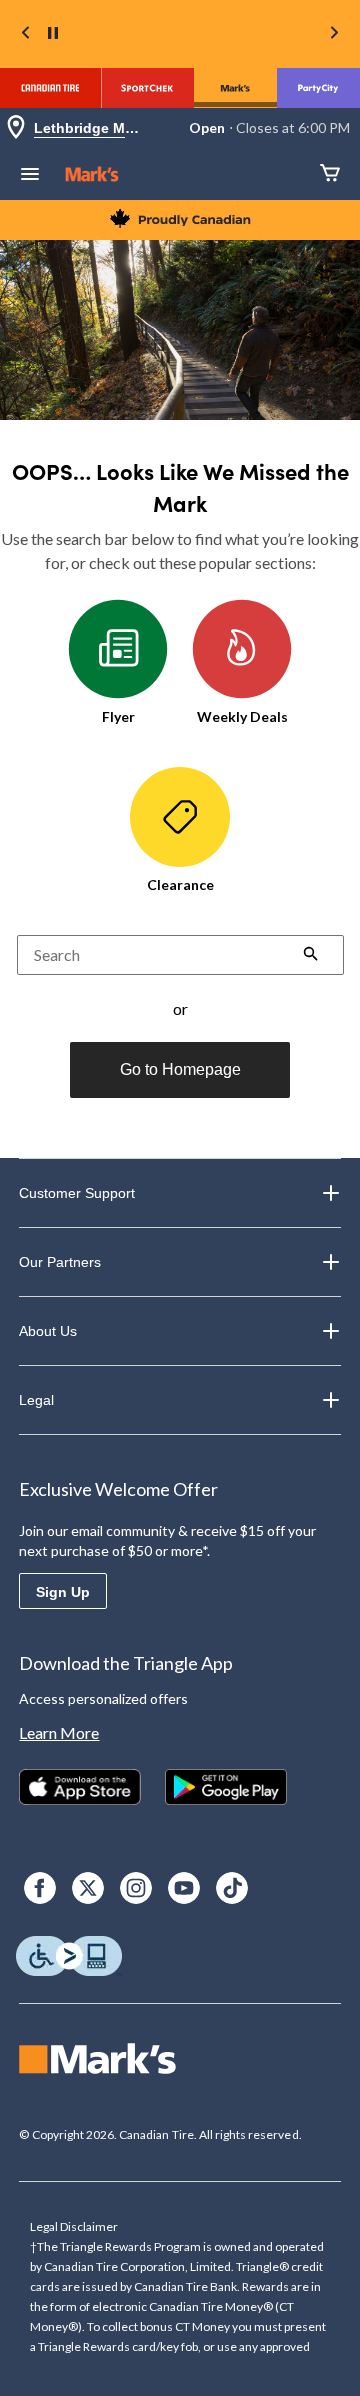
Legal (36, 1400)
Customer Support (77, 1193)
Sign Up (63, 1592)
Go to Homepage (180, 1069)
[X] (88, 1888)
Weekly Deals (242, 716)
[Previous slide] (26, 34)
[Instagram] (136, 1888)
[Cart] (330, 174)
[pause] (53, 34)
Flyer (118, 716)
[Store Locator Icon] (16, 128)
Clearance (180, 884)
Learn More (59, 1732)
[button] (311, 956)
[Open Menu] (30, 176)
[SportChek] (147, 88)
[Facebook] (40, 1888)
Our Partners (60, 1262)
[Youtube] (184, 1888)
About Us (48, 1331)
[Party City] (318, 88)
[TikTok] (232, 1888)
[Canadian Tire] (50, 88)
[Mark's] (235, 88)
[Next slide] (334, 34)
